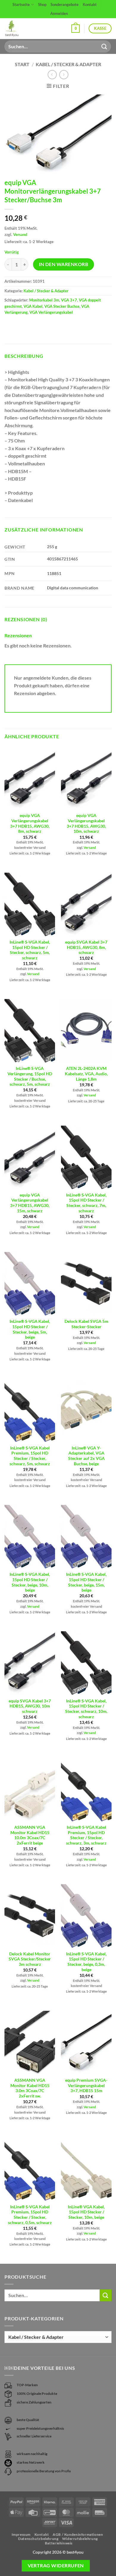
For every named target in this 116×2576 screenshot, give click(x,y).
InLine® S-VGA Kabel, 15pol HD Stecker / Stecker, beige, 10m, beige (30, 1582)
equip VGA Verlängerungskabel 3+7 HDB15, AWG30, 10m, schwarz (86, 823)
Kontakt (90, 4)
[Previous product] (64, 75)
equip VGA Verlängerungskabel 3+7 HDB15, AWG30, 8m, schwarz (30, 823)
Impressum (21, 2534)
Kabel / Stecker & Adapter (68, 64)
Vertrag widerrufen (56, 2566)
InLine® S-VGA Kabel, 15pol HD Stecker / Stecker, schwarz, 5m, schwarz (30, 950)
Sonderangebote (65, 4)
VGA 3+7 (69, 300)
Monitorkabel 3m (44, 300)
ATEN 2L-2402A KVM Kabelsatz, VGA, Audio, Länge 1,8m (86, 1074)
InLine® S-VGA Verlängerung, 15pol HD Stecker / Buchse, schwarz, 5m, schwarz (30, 1076)
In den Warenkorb (64, 264)
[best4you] (17, 29)
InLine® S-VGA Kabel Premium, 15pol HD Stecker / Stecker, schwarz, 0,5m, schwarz (30, 2215)
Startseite (21, 4)
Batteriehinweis (59, 2543)
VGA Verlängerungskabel (51, 312)
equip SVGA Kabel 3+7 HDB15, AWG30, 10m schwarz (30, 1706)
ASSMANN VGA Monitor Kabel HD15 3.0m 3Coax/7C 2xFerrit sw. (30, 2088)
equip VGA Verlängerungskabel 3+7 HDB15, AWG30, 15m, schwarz (30, 1203)
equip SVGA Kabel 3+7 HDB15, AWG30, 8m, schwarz (86, 947)
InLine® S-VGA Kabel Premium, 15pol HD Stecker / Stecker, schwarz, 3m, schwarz (86, 1835)
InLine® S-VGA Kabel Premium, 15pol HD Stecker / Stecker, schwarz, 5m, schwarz (30, 1456)
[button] (76, 29)
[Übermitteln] (104, 46)
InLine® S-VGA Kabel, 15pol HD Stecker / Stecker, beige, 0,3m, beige (86, 1962)
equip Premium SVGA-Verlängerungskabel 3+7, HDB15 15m (86, 2085)
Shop (42, 4)
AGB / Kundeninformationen (78, 2534)
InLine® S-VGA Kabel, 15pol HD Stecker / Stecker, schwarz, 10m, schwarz (86, 1709)
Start (22, 64)
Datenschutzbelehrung (38, 2539)
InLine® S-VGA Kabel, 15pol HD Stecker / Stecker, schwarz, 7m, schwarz (86, 1203)
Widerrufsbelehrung (80, 2539)
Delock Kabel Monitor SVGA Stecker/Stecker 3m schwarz (30, 1959)
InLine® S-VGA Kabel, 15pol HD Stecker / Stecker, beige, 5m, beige (30, 1329)
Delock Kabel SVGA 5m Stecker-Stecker (86, 1324)
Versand (20, 234)
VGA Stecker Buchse (62, 306)
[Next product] (52, 75)
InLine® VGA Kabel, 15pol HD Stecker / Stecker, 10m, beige (86, 2212)
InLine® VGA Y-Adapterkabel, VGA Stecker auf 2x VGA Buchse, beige (86, 1456)
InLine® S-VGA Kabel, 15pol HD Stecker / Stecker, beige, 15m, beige (86, 1582)
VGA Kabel (33, 306)
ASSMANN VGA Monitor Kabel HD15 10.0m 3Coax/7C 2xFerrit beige (30, 1835)
